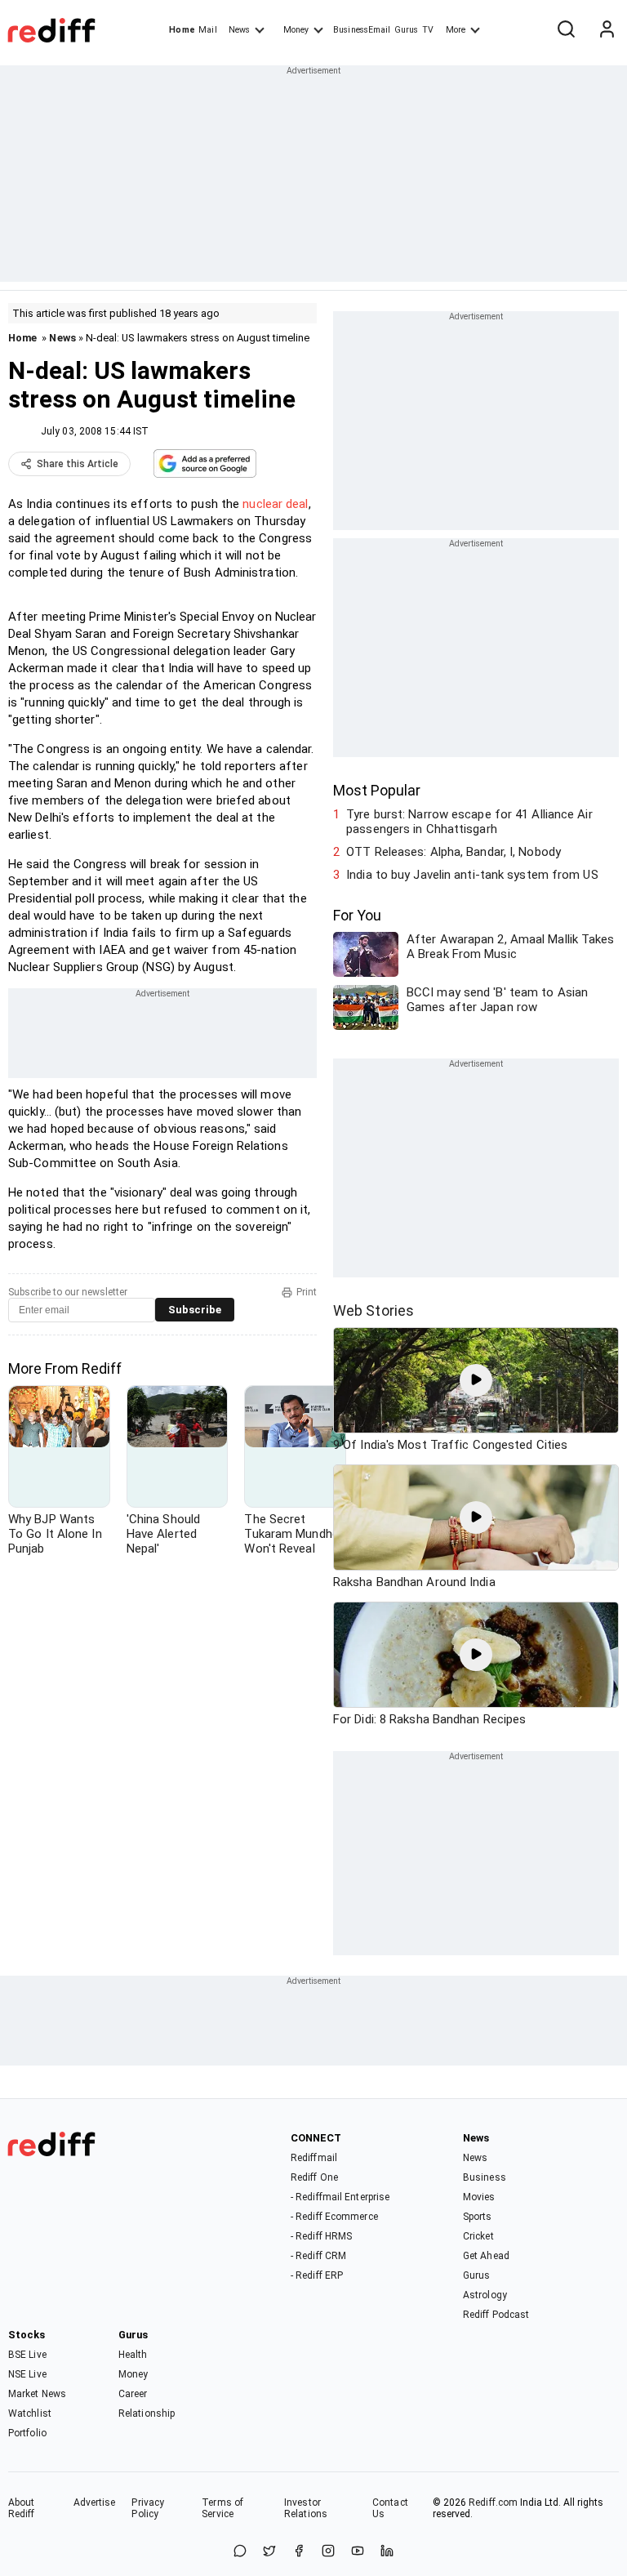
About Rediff (22, 2508)
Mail (207, 30)
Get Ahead (486, 2256)
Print (307, 1292)
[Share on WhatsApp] (240, 2552)
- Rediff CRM (318, 2256)
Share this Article (78, 464)
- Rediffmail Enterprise (340, 2197)
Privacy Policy (148, 2508)
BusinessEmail (362, 30)
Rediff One (314, 2177)
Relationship (147, 2413)
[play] (476, 1380)
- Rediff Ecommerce (334, 2217)
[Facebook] (299, 2552)
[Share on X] (269, 2552)
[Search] (566, 30)
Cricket (478, 2236)
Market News (37, 2394)
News (239, 30)
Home (182, 30)
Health (133, 2355)
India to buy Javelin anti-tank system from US (472, 875)
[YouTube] (358, 2552)
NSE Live (27, 2374)
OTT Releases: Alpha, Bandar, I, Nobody (454, 852)
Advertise (95, 2502)
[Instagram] (328, 2552)
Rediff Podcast (496, 2315)
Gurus (407, 30)
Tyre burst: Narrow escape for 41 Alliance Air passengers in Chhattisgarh (469, 822)
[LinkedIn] (387, 2552)
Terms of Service (222, 2508)
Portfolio (27, 2433)
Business (485, 2177)
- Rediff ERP (317, 2275)
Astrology (485, 2295)
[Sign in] (607, 30)
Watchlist (30, 2413)
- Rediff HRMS (321, 2236)
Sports (478, 2217)
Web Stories (374, 1310)
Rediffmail (314, 2158)
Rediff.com (493, 2502)
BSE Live (27, 2355)
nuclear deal (275, 504)
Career (133, 2394)
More (456, 30)
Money (296, 30)
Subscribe (195, 1310)
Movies (479, 2197)
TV (428, 30)
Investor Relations (306, 2508)
